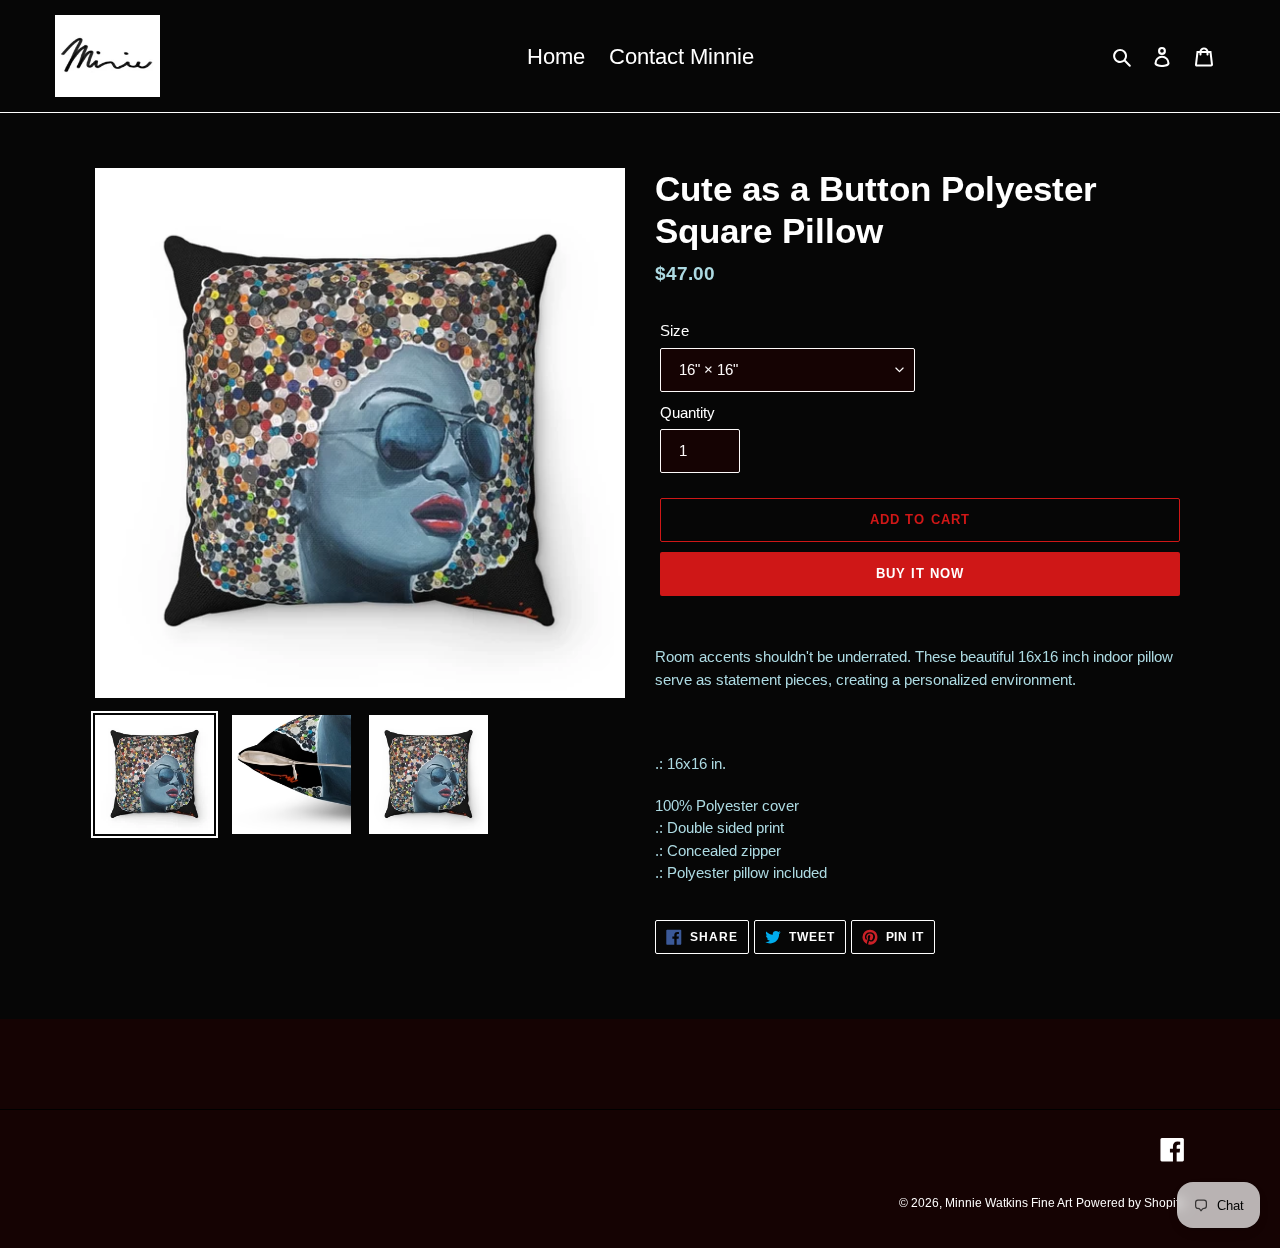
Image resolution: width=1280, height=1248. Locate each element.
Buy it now (920, 573)
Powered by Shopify (1130, 1203)
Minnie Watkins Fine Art (1008, 1203)
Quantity (687, 412)
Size (674, 330)
